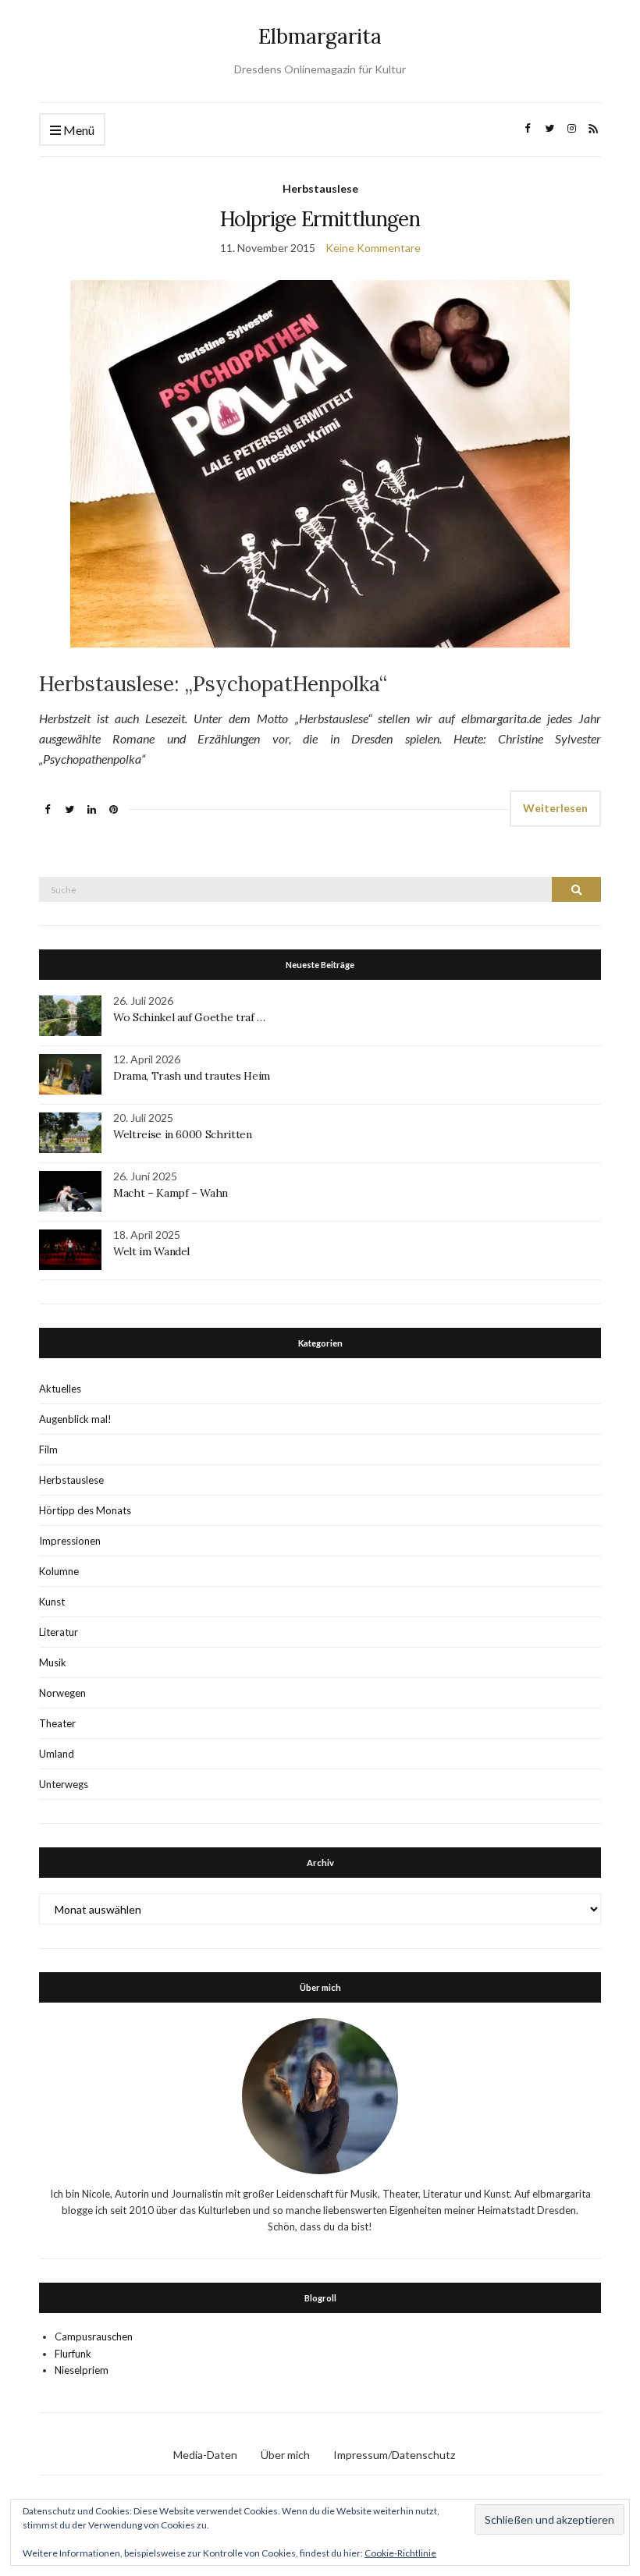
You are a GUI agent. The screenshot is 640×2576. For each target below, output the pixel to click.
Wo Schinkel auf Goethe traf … (189, 1017)
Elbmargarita (320, 36)
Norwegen (62, 1693)
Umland (57, 1754)
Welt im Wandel (153, 1251)
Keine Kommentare (373, 248)
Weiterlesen (555, 808)
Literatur (59, 1632)
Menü (78, 130)
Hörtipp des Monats (85, 1510)
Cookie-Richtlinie (400, 2553)
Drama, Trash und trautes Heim (192, 1076)
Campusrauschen (94, 2336)
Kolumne (59, 1571)
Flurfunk (73, 2354)
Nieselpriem (82, 2370)
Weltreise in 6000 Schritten (183, 1134)
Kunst (52, 1602)
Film (48, 1449)
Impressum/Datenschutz (394, 2455)
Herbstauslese (320, 188)
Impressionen (70, 1541)
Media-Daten (205, 2455)
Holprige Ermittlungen (320, 219)
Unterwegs (64, 1784)
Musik (53, 1662)
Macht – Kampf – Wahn (171, 1193)
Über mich (285, 2455)
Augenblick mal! (75, 1419)
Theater (57, 1723)
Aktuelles (60, 1389)
